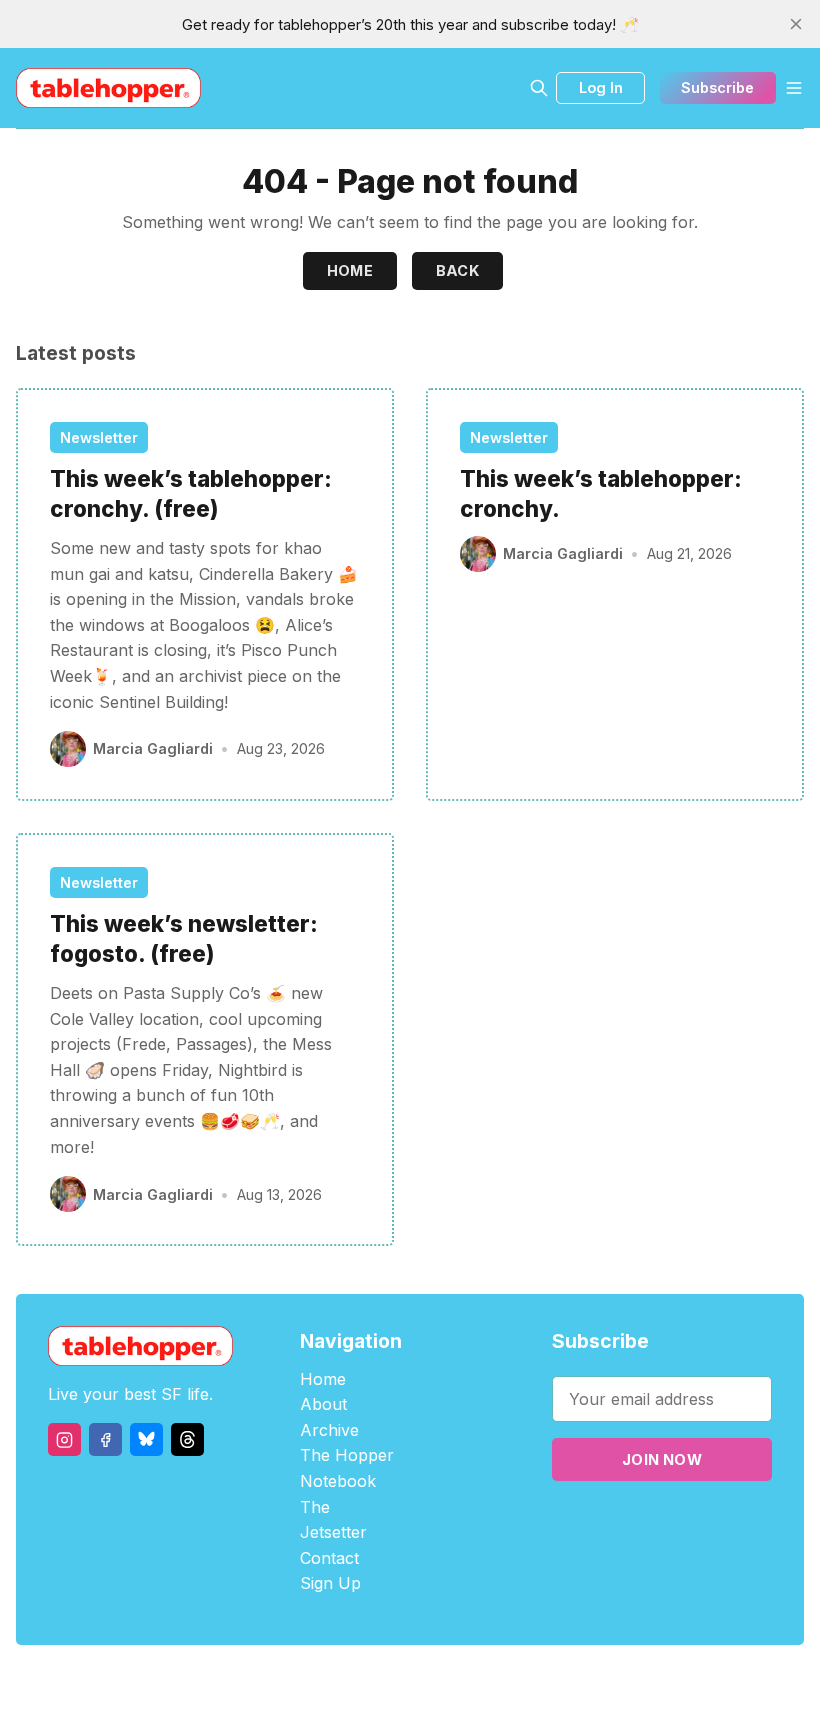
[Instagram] (64, 1439)
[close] (796, 24)
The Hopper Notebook (347, 1468)
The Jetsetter (333, 1520)
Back (458, 270)
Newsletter (99, 437)
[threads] (187, 1439)
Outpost (516, 1680)
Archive (329, 1430)
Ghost (460, 1680)
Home (350, 270)
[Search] (539, 88)
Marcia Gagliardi (153, 748)
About (323, 1404)
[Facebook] (105, 1439)
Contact (329, 1558)
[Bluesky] (146, 1439)
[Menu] (794, 88)
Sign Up (330, 1583)
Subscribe (717, 87)
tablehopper (290, 1680)
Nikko (600, 1680)
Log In (601, 87)
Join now (662, 1459)
